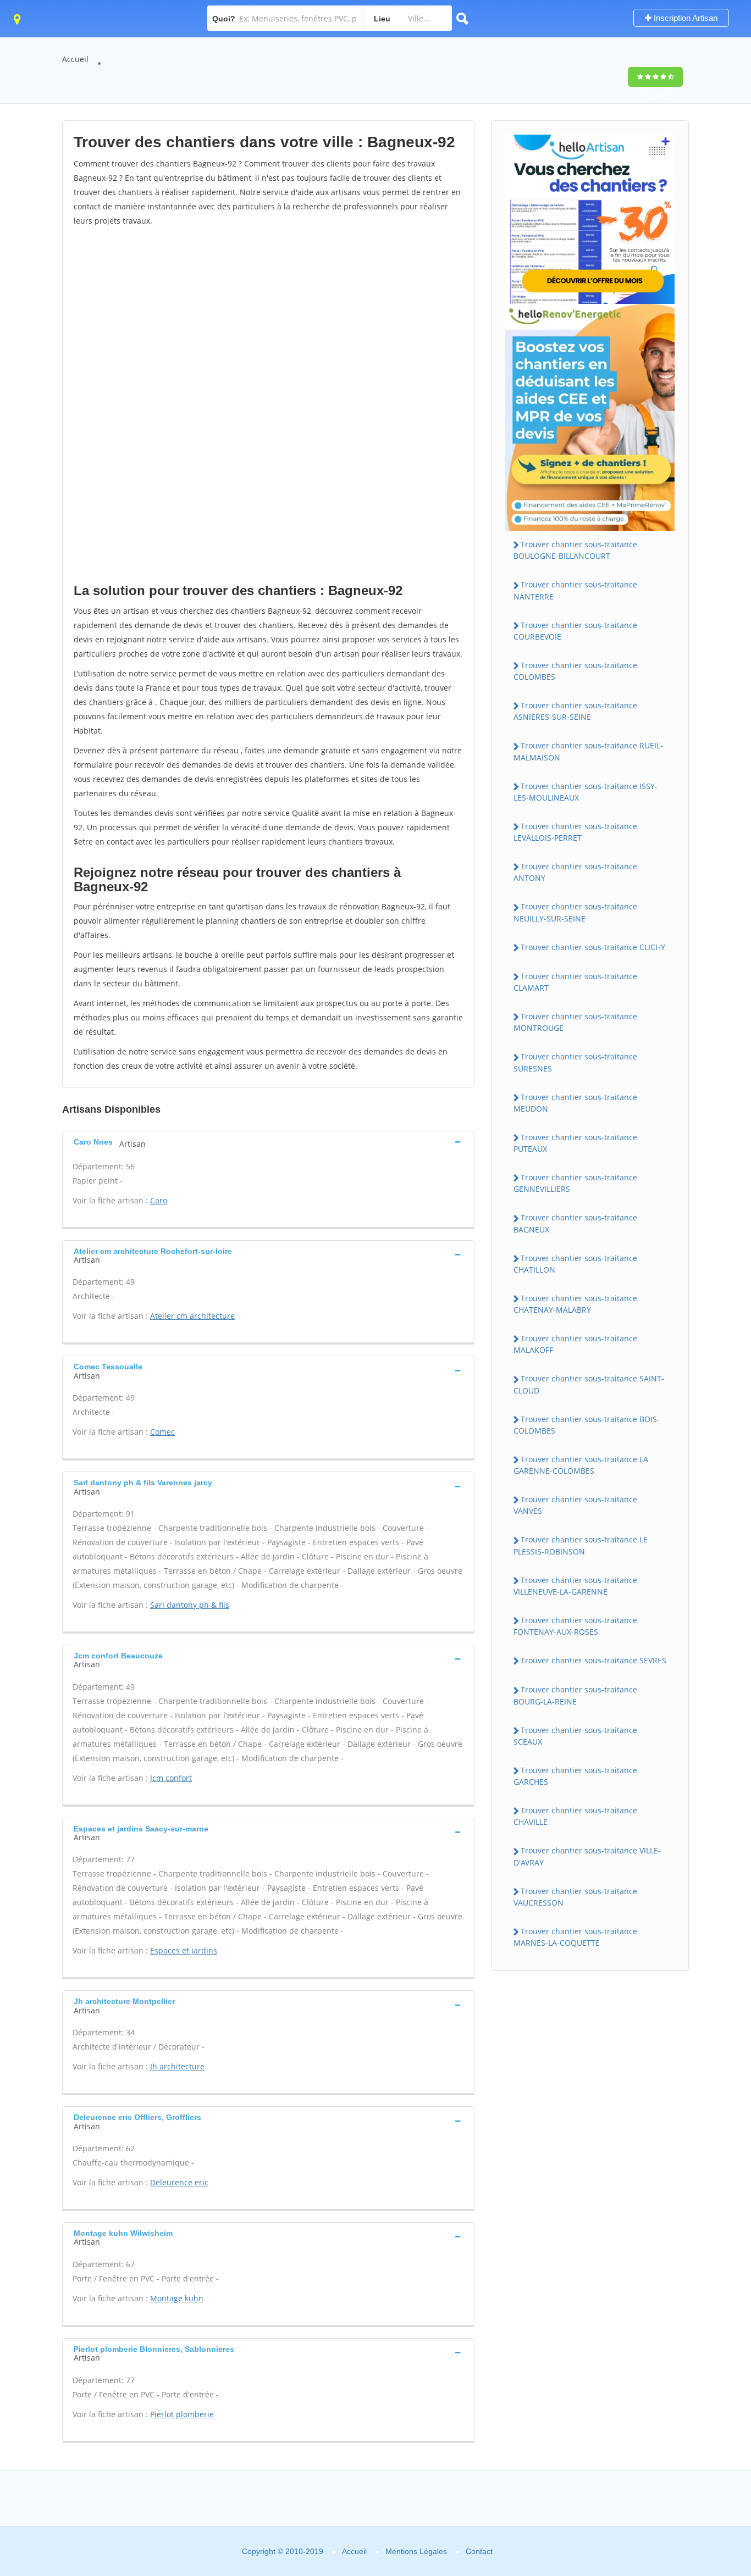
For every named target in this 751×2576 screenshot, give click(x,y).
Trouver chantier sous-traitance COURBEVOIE (575, 631)
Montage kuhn (177, 2298)
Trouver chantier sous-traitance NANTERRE (575, 590)
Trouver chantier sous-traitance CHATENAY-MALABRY (575, 1304)
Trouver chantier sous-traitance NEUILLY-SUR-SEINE (575, 912)
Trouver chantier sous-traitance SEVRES (593, 1660)
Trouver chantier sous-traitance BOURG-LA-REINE (575, 1695)
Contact (479, 2551)
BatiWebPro (647, 2518)
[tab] (268, 1142)
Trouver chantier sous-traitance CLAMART (575, 982)
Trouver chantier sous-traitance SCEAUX (575, 1736)
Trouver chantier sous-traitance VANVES (575, 1505)
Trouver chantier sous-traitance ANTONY (575, 872)
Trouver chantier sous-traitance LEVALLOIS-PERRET (575, 832)
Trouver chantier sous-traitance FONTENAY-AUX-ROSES (575, 1626)
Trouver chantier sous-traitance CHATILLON (575, 1264)
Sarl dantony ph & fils (190, 1605)
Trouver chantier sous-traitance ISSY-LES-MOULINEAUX (586, 792)
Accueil (75, 59)
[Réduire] (686, 2418)
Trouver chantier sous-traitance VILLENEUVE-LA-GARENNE (575, 1586)
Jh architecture (177, 2066)
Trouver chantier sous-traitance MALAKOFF (575, 1344)
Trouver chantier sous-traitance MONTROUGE (575, 1022)
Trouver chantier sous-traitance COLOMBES (575, 671)
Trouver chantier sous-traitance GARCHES (575, 1776)
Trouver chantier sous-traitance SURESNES (575, 1062)
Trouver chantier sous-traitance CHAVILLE (575, 1816)
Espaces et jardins (184, 1950)
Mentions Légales (416, 2551)
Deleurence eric (179, 2182)
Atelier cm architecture (192, 1316)
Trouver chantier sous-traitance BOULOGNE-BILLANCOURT (575, 550)
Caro (159, 1200)
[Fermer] (706, 2418)
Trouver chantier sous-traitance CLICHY (593, 947)
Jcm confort (171, 1778)
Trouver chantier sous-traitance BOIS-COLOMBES (587, 1425)
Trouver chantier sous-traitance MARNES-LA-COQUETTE (575, 1937)
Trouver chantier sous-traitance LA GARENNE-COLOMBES (581, 1465)
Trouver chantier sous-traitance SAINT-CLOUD (589, 1384)
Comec (162, 1432)
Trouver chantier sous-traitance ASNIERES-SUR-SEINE (575, 711)
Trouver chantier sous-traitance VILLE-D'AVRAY (587, 1856)
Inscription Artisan (684, 18)
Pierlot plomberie (182, 2414)
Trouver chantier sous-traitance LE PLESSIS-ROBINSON (581, 1545)
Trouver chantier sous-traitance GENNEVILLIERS (575, 1183)
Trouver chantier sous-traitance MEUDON (575, 1103)
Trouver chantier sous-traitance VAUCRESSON (575, 1897)
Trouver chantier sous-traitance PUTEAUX (575, 1143)
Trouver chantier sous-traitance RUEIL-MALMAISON (588, 751)
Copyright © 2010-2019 (283, 2551)
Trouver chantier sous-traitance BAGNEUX (575, 1223)
